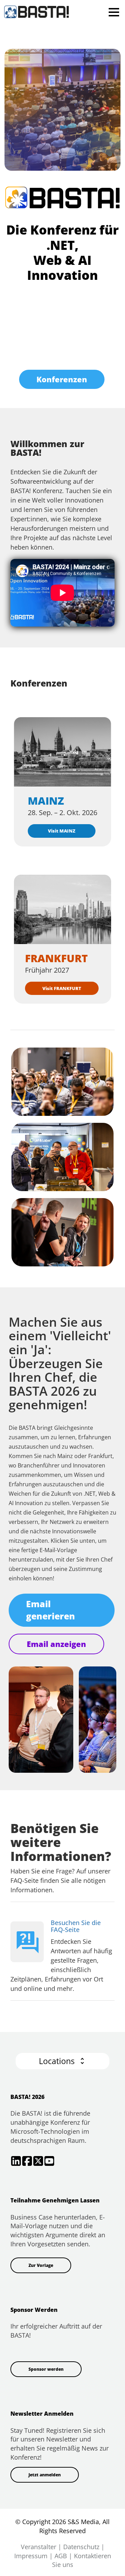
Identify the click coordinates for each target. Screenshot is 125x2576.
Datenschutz (81, 2547)
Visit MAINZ (62, 831)
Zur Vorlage (41, 2265)
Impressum (31, 2556)
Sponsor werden (46, 2369)
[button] (62, 2061)
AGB (61, 2556)
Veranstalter (39, 2547)
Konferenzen (62, 379)
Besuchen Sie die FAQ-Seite (76, 1926)
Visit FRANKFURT (62, 988)
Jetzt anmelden (45, 2475)
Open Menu (114, 12)
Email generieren (51, 1610)
